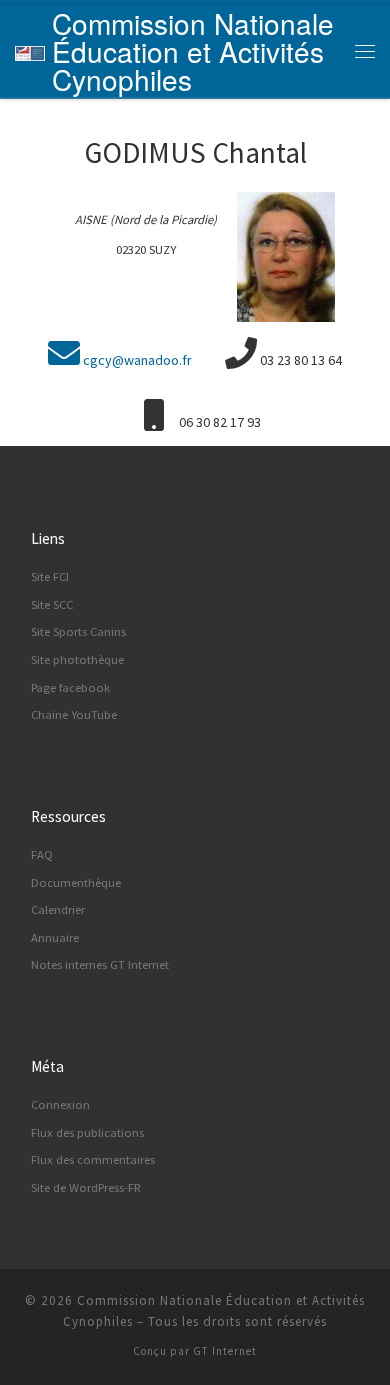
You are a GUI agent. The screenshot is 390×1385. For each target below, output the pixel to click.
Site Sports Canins (78, 631)
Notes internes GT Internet (100, 964)
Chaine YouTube (74, 714)
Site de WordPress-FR (86, 1187)
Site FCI (50, 576)
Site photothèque (77, 659)
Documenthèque (76, 882)
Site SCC (52, 604)
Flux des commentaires (93, 1159)
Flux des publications (87, 1132)
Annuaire (55, 937)
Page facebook (70, 687)
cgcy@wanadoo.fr (137, 360)
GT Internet (225, 1351)
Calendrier (58, 909)
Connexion (60, 1104)
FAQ (42, 854)
